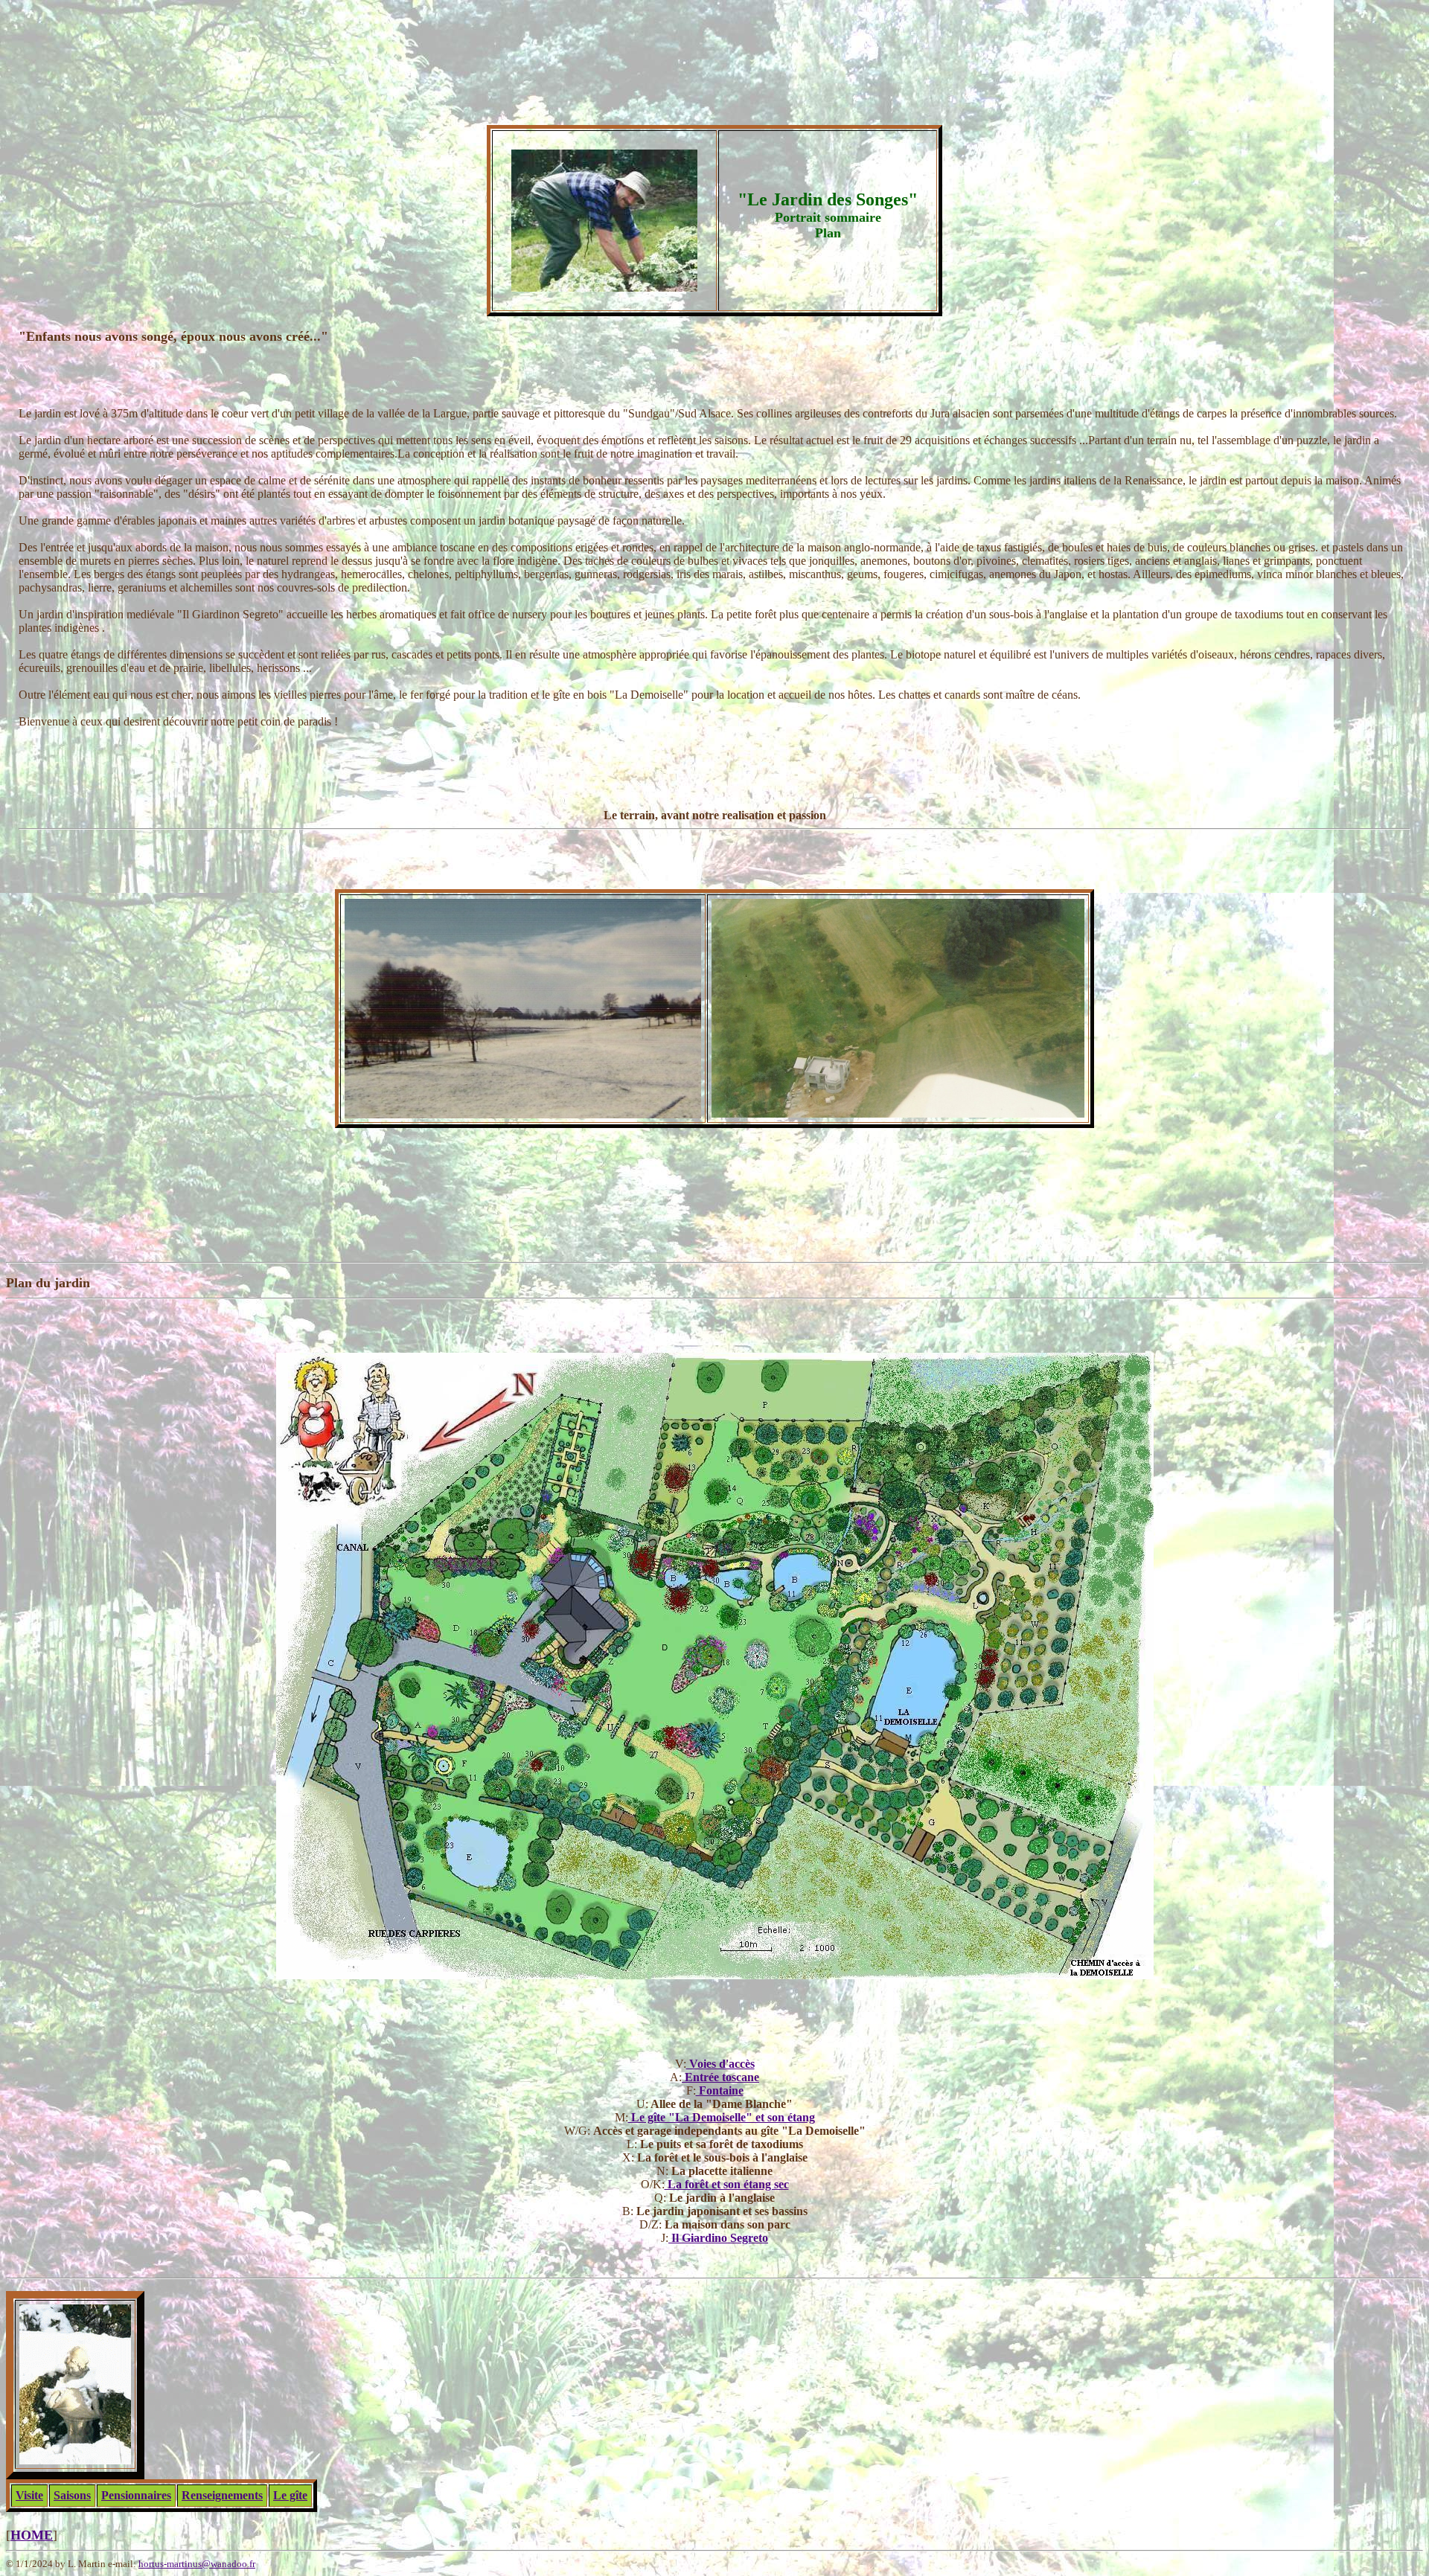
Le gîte (290, 2495)
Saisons (72, 2495)
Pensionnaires (136, 2495)
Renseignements (222, 2495)
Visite (29, 2495)
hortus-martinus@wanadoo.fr (197, 2564)
